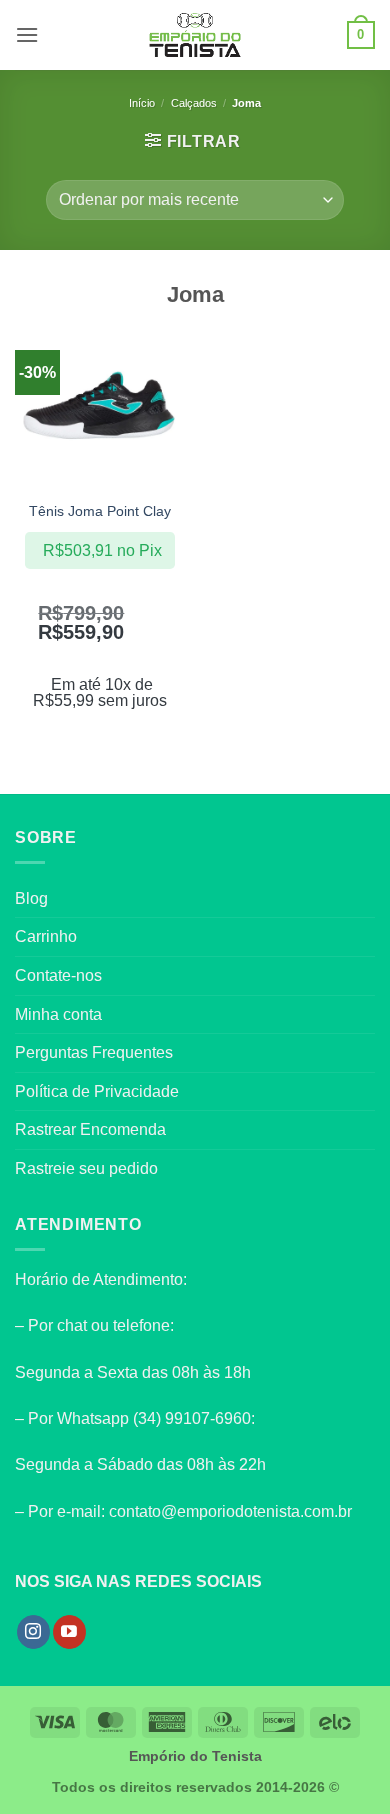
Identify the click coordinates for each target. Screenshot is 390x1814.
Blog (31, 898)
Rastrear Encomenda (90, 1129)
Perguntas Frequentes (94, 1052)
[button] (27, 34)
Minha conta (58, 1014)
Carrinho (46, 936)
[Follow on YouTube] (69, 1632)
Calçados (194, 103)
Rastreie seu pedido (86, 1168)
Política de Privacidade (97, 1091)
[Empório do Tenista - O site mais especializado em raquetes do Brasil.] (195, 35)
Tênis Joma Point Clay (100, 511)
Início (142, 103)
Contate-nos (58, 975)
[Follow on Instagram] (33, 1632)
